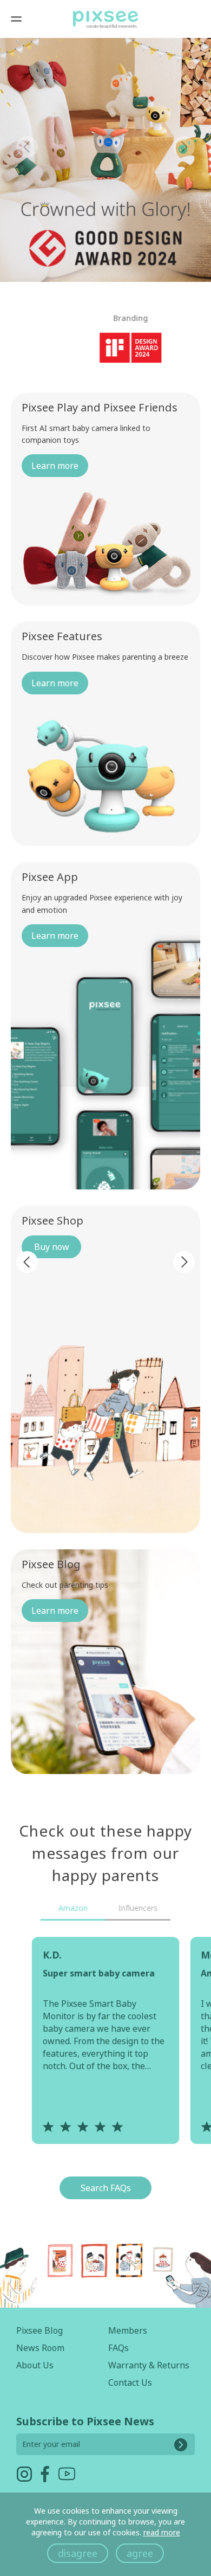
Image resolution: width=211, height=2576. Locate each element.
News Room (40, 2348)
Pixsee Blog (39, 2330)
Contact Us (130, 2382)
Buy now (52, 1247)
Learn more (55, 466)
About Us (35, 2365)
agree (140, 2553)
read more (162, 2532)
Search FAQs (106, 2188)
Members (128, 2330)
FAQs (118, 2348)
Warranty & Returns (149, 2365)
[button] (184, 147)
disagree (78, 2553)
